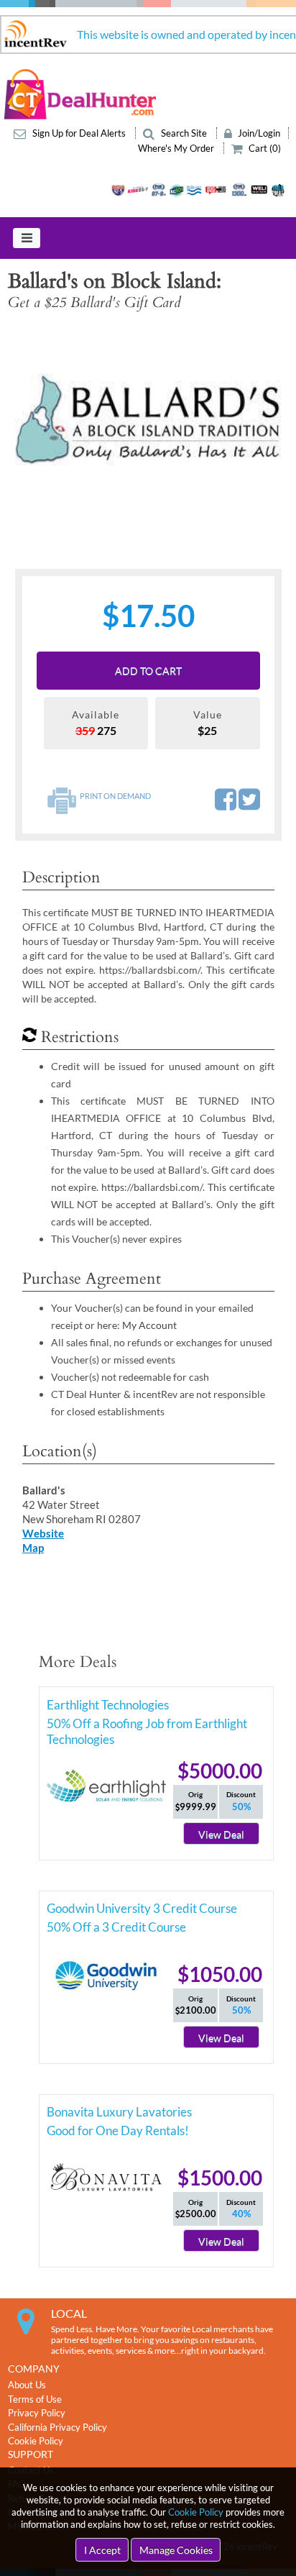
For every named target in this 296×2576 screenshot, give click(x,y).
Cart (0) (264, 148)
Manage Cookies (176, 2550)
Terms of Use (35, 2399)
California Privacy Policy (57, 2427)
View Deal (221, 1834)
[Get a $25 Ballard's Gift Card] (148, 420)
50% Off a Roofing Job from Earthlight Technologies (147, 1726)
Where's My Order (177, 148)
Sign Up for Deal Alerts (79, 133)
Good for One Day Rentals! (118, 2130)
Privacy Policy (37, 2413)
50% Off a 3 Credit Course (116, 1927)
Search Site (184, 133)
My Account (149, 1325)
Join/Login (258, 133)
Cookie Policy (196, 2512)
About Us (27, 2385)
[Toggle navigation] (27, 238)
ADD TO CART (148, 671)
